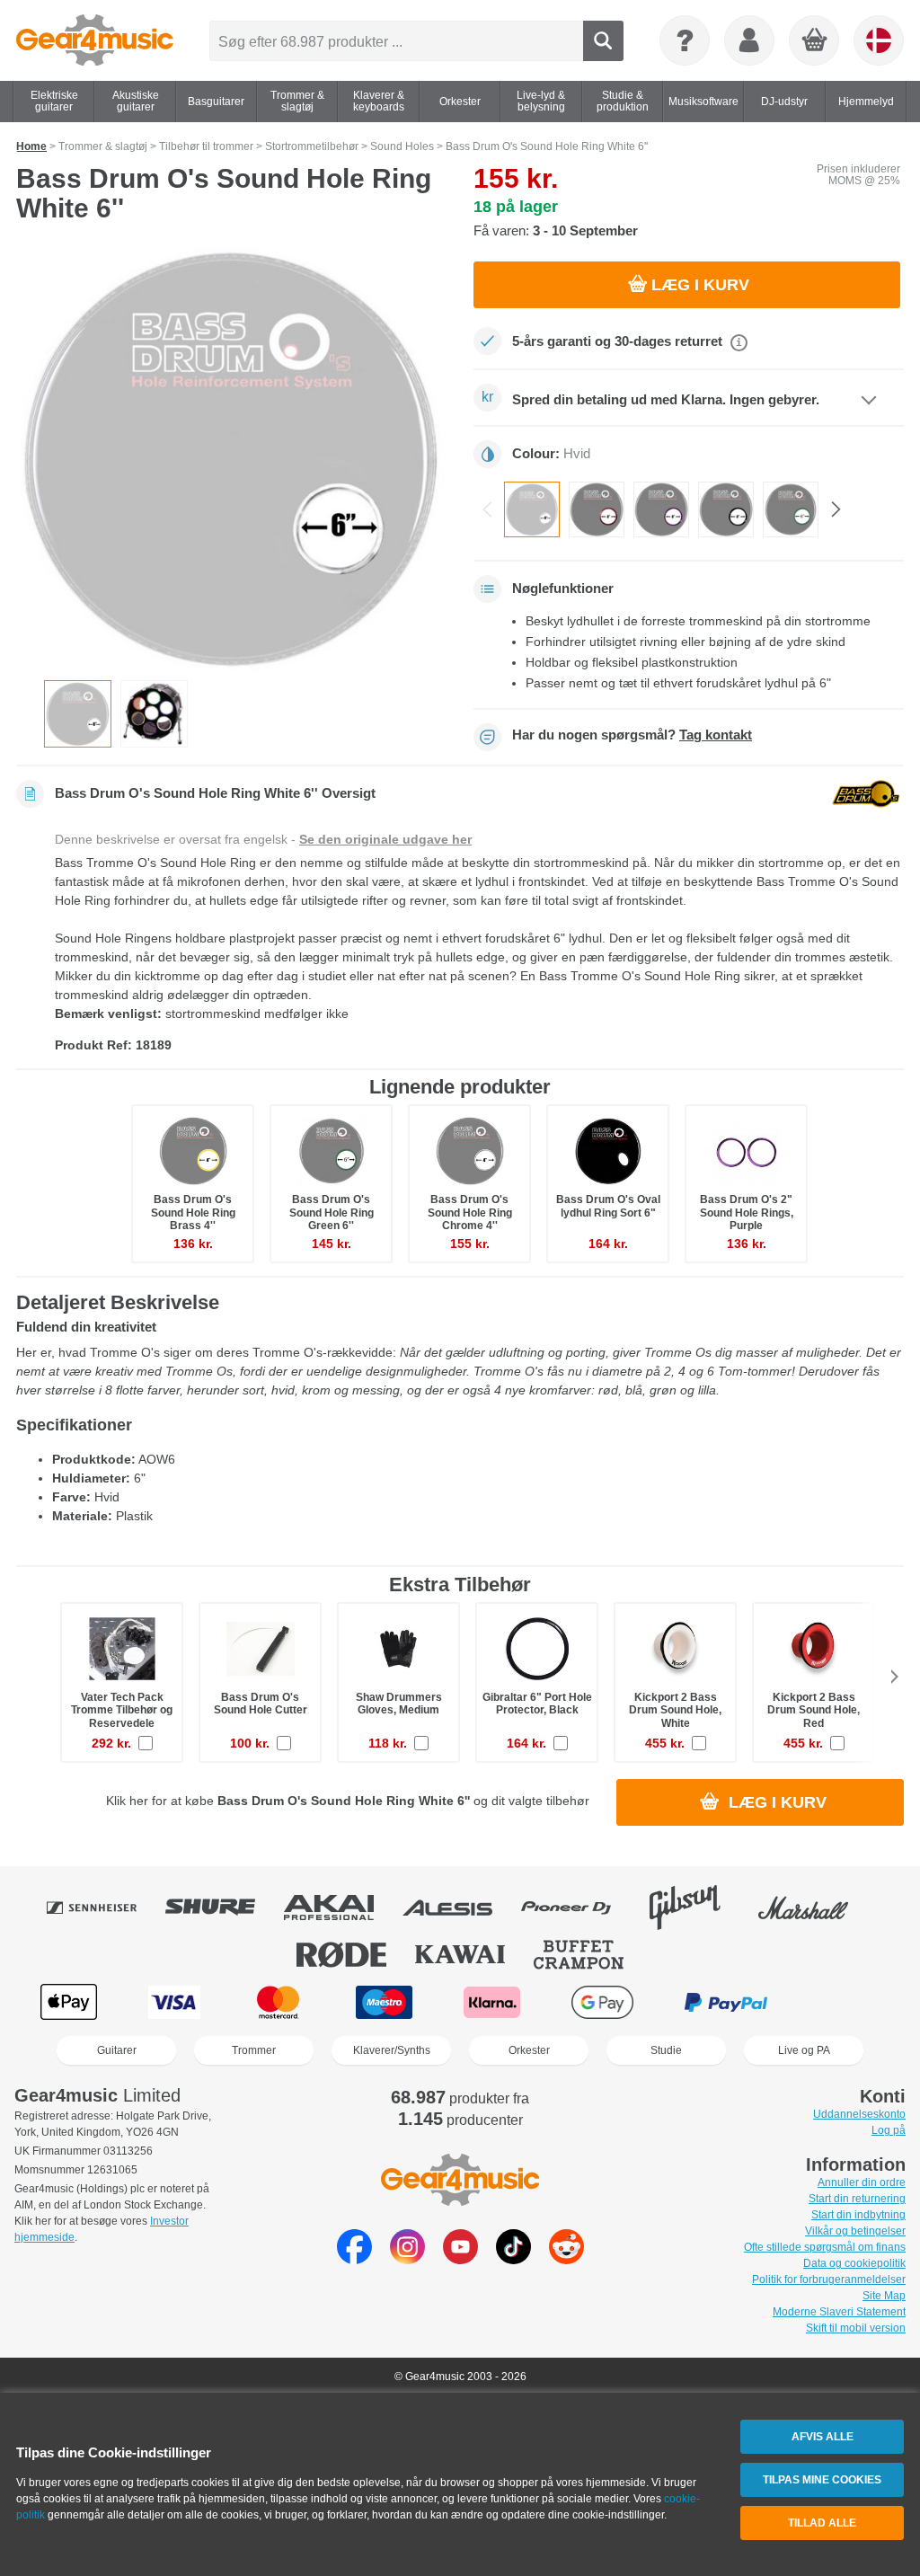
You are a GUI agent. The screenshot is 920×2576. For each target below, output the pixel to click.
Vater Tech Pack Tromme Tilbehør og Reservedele (122, 1710)
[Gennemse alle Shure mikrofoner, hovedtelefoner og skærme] (223, 1908)
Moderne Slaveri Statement (839, 2312)
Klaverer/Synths (392, 2050)
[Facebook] (354, 2259)
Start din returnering (857, 2199)
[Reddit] (566, 2259)
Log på (889, 2130)
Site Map (884, 2296)
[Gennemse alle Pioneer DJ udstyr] (579, 1908)
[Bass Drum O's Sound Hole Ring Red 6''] (597, 509)
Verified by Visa (849, 2002)
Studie (666, 2050)
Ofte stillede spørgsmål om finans (825, 2247)
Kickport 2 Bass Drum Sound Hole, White (675, 1710)
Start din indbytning (858, 2215)
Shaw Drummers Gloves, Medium (399, 1704)
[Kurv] (815, 41)
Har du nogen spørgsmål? (632, 735)
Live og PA (804, 2050)
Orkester (529, 2050)
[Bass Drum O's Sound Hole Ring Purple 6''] (661, 509)
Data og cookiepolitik (854, 2263)
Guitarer (117, 2050)
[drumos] (154, 714)
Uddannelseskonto (859, 2114)
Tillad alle (822, 2523)
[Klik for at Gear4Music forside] (95, 40)
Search (603, 41)
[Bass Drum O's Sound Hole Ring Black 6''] (726, 509)
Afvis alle (823, 2437)
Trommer (254, 2050)
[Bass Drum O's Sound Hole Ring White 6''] (532, 509)
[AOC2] (231, 458)
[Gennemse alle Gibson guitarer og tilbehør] (697, 1908)
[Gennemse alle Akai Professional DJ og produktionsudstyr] (341, 1908)
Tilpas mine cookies (822, 2480)
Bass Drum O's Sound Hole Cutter (261, 1704)
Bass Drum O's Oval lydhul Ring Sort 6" (608, 1206)
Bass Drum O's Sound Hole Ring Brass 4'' (193, 1212)
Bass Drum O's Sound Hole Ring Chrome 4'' (470, 1212)
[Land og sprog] (879, 40)
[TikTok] (513, 2259)
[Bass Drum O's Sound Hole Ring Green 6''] (791, 509)
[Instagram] (407, 2259)
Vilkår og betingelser (855, 2231)
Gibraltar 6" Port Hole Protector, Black (537, 1704)
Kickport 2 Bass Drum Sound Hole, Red (814, 1710)
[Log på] (749, 40)
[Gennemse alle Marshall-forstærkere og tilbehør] (816, 1908)
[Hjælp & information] (685, 40)
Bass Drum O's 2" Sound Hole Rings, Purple (747, 1212)
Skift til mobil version (856, 2328)
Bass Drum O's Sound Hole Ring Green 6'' (332, 1212)
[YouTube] (460, 2259)
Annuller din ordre (862, 2182)
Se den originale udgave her (385, 839)
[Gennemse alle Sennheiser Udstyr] (104, 1908)
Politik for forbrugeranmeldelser (829, 2279)
